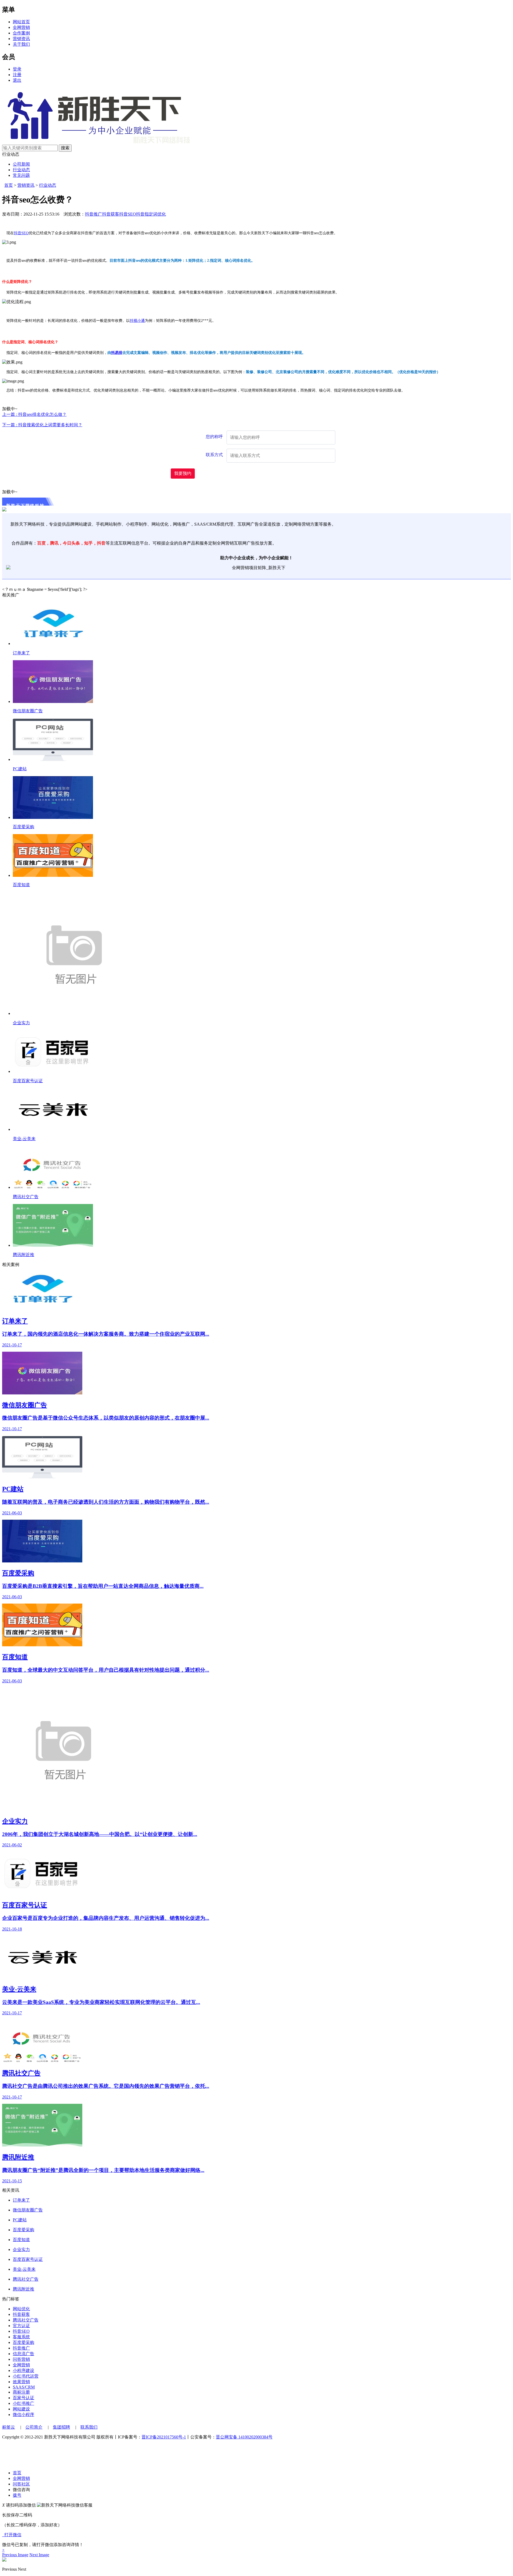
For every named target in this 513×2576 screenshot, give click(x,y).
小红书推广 (24, 2403)
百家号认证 (24, 2398)
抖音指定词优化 (151, 214)
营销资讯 (21, 39)
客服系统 (21, 2337)
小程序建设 (24, 2370)
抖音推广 (94, 214)
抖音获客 (111, 214)
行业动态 (21, 170)
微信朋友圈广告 (28, 711)
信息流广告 (24, 2354)
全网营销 (21, 27)
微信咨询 (21, 2490)
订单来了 (21, 653)
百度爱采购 (24, 827)
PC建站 (20, 769)
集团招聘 (61, 2427)
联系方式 (214, 455)
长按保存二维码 (17, 2515)
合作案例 (21, 33)
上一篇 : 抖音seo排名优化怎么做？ (34, 414)
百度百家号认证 (28, 1081)
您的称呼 (214, 437)
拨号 (17, 2495)
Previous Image (15, 2555)
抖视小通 (137, 321)
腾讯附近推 (24, 1255)
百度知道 (21, 885)
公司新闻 (21, 164)
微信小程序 (24, 2415)
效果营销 (21, 2382)
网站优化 (21, 2309)
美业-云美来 (24, 1139)
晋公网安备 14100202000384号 (244, 2437)
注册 (17, 75)
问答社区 (21, 2484)
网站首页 (21, 22)
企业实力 (21, 1023)
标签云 (9, 2427)
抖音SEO (128, 214)
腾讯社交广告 (26, 1197)
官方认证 (21, 2326)
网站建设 (21, 2409)
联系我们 (89, 2427)
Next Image (39, 2555)
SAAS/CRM (24, 2387)
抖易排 (117, 353)
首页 (9, 185)
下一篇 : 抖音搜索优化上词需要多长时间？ (42, 425)
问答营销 (21, 2359)
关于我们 (21, 44)
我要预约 (183, 473)
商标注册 (21, 2392)
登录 (17, 69)
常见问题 (21, 175)
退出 (17, 80)
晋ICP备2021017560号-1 (164, 2437)
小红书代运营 (26, 2376)
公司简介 (34, 2427)
